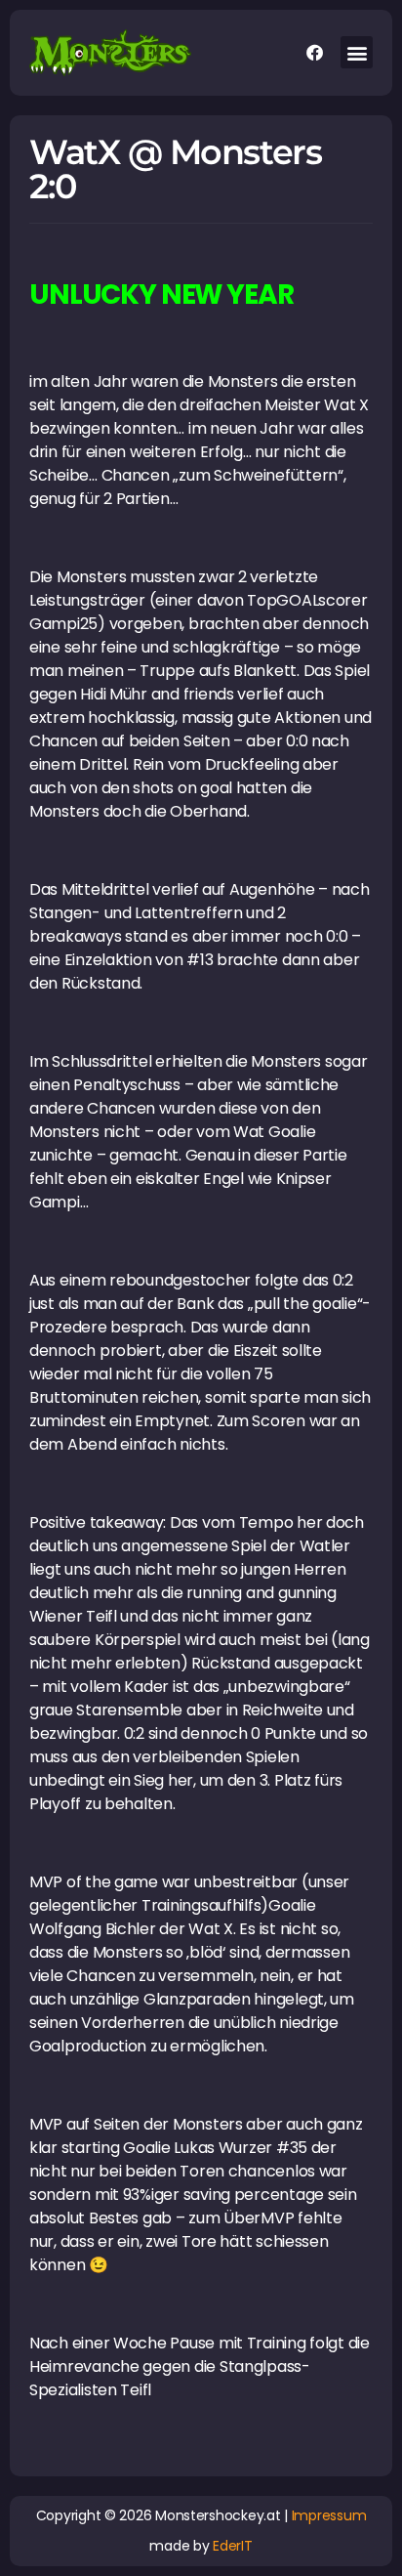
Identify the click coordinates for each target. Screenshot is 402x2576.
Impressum (329, 2515)
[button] (357, 52)
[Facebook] (314, 53)
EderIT (232, 2546)
